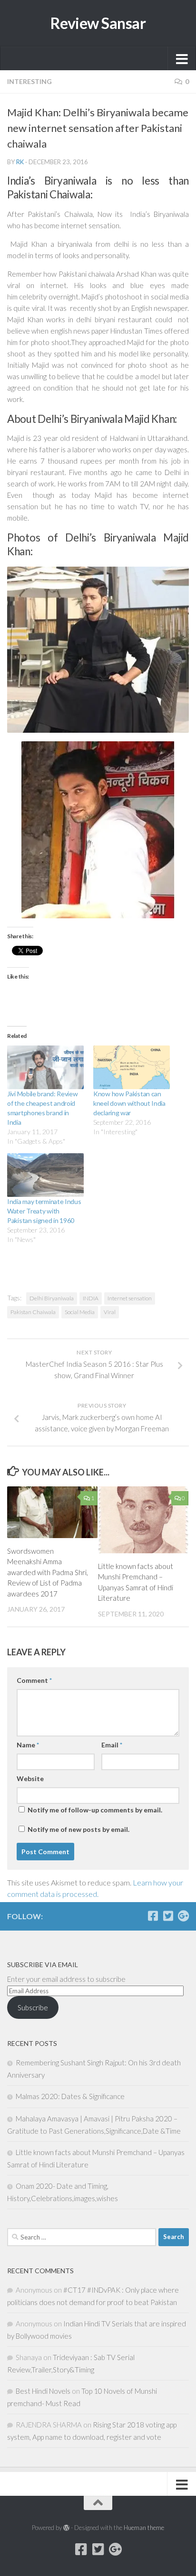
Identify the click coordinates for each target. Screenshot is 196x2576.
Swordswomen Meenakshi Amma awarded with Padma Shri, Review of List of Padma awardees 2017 (48, 1572)
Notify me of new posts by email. (78, 1829)
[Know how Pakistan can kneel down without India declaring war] (132, 1067)
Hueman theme (144, 2528)
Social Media (80, 1312)
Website (30, 1778)
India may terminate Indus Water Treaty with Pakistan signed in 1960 (44, 1211)
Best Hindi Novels (43, 2391)
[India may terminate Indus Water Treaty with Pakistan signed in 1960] (45, 1175)
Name (28, 1745)
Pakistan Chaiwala (33, 1312)
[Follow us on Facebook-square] (153, 1916)
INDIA (91, 1298)
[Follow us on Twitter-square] (168, 1916)
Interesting (29, 81)
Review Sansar (98, 23)
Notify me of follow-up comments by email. (95, 1810)
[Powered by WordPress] (66, 2528)
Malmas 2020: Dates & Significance (70, 2096)
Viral (110, 1312)
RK (20, 162)
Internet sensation (130, 1298)
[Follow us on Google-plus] (183, 1916)
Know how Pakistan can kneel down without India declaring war (129, 1103)
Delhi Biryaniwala (52, 1298)
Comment (34, 1680)
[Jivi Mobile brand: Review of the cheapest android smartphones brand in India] (45, 1067)
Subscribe (33, 2007)
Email (112, 1745)
